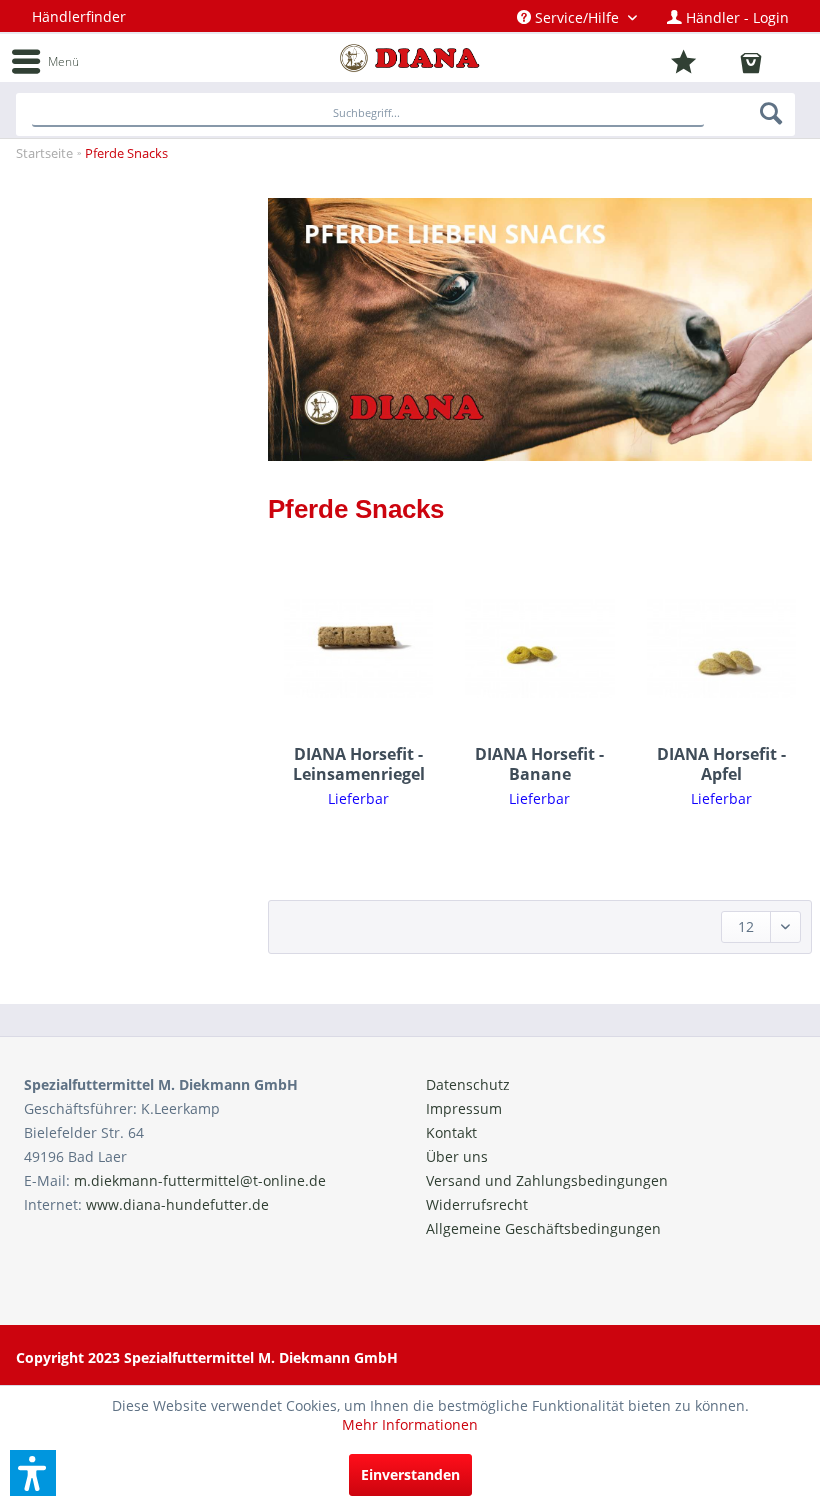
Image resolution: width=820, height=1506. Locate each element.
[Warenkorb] (763, 64)
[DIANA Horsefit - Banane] (539, 649)
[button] (33, 1473)
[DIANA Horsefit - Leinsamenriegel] (358, 649)
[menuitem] (577, 17)
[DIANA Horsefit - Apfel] (721, 649)
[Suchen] (772, 113)
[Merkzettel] (701, 62)
